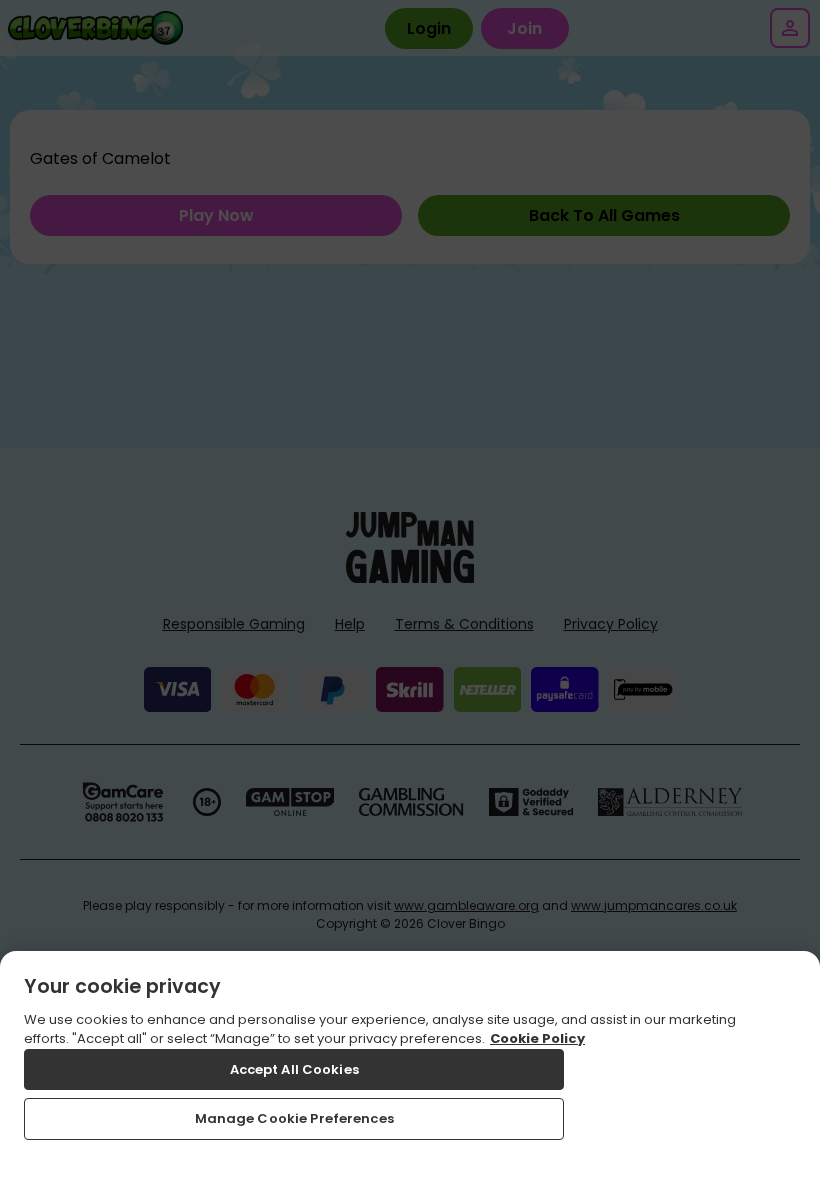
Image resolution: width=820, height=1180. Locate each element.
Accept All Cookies (294, 1069)
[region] (410, 1065)
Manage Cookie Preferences (294, 1118)
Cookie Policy (537, 1038)
